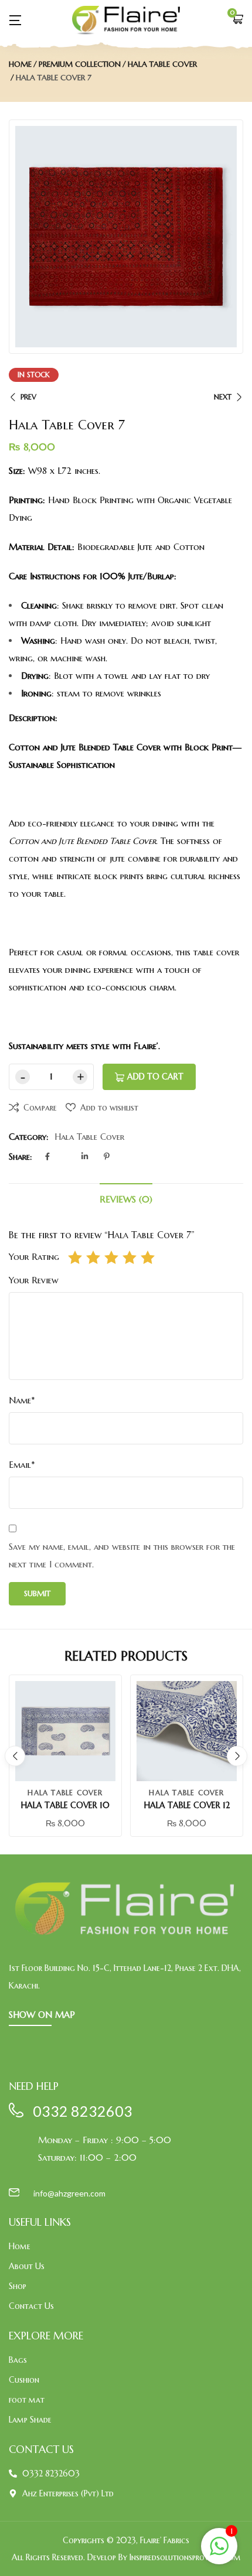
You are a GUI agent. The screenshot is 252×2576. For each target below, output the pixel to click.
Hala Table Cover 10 (65, 1805)
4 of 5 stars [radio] (130, 1258)
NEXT (223, 397)
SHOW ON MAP (42, 2015)
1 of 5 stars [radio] (75, 1258)
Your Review (34, 1280)
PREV (28, 397)
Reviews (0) (126, 1199)
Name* (22, 1400)
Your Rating (34, 1257)
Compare (40, 1108)
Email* (22, 1465)
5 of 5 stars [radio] (148, 1258)
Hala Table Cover (162, 64)
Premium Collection (80, 64)
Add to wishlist (109, 1108)
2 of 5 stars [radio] (93, 1258)
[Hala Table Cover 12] (187, 1731)
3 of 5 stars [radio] (111, 1258)
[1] (219, 2553)
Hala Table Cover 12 (187, 1805)
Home (20, 64)
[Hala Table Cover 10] (65, 1731)
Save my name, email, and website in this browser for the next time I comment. (122, 1555)
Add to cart (155, 1077)
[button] (237, 20)
